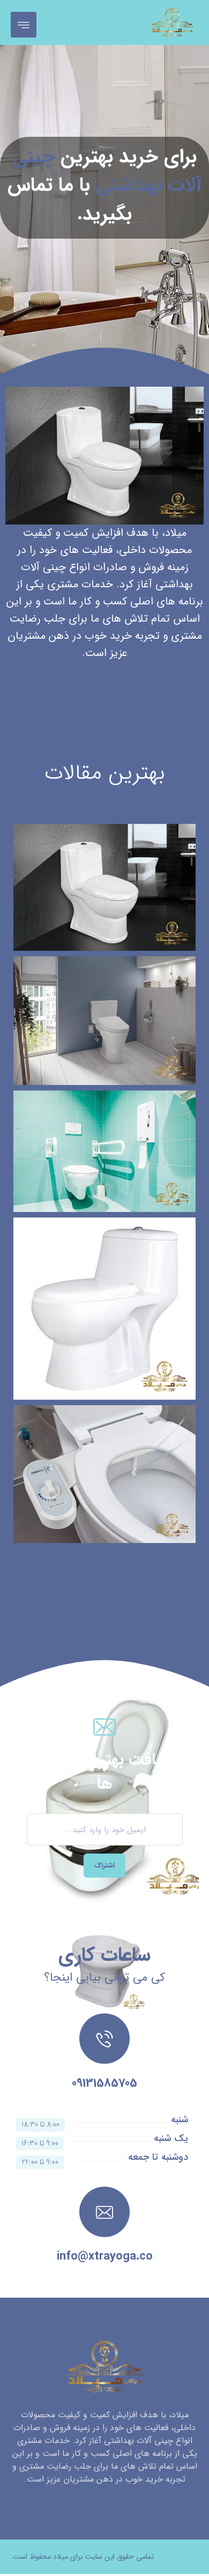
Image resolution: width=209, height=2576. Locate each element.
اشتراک (104, 1866)
